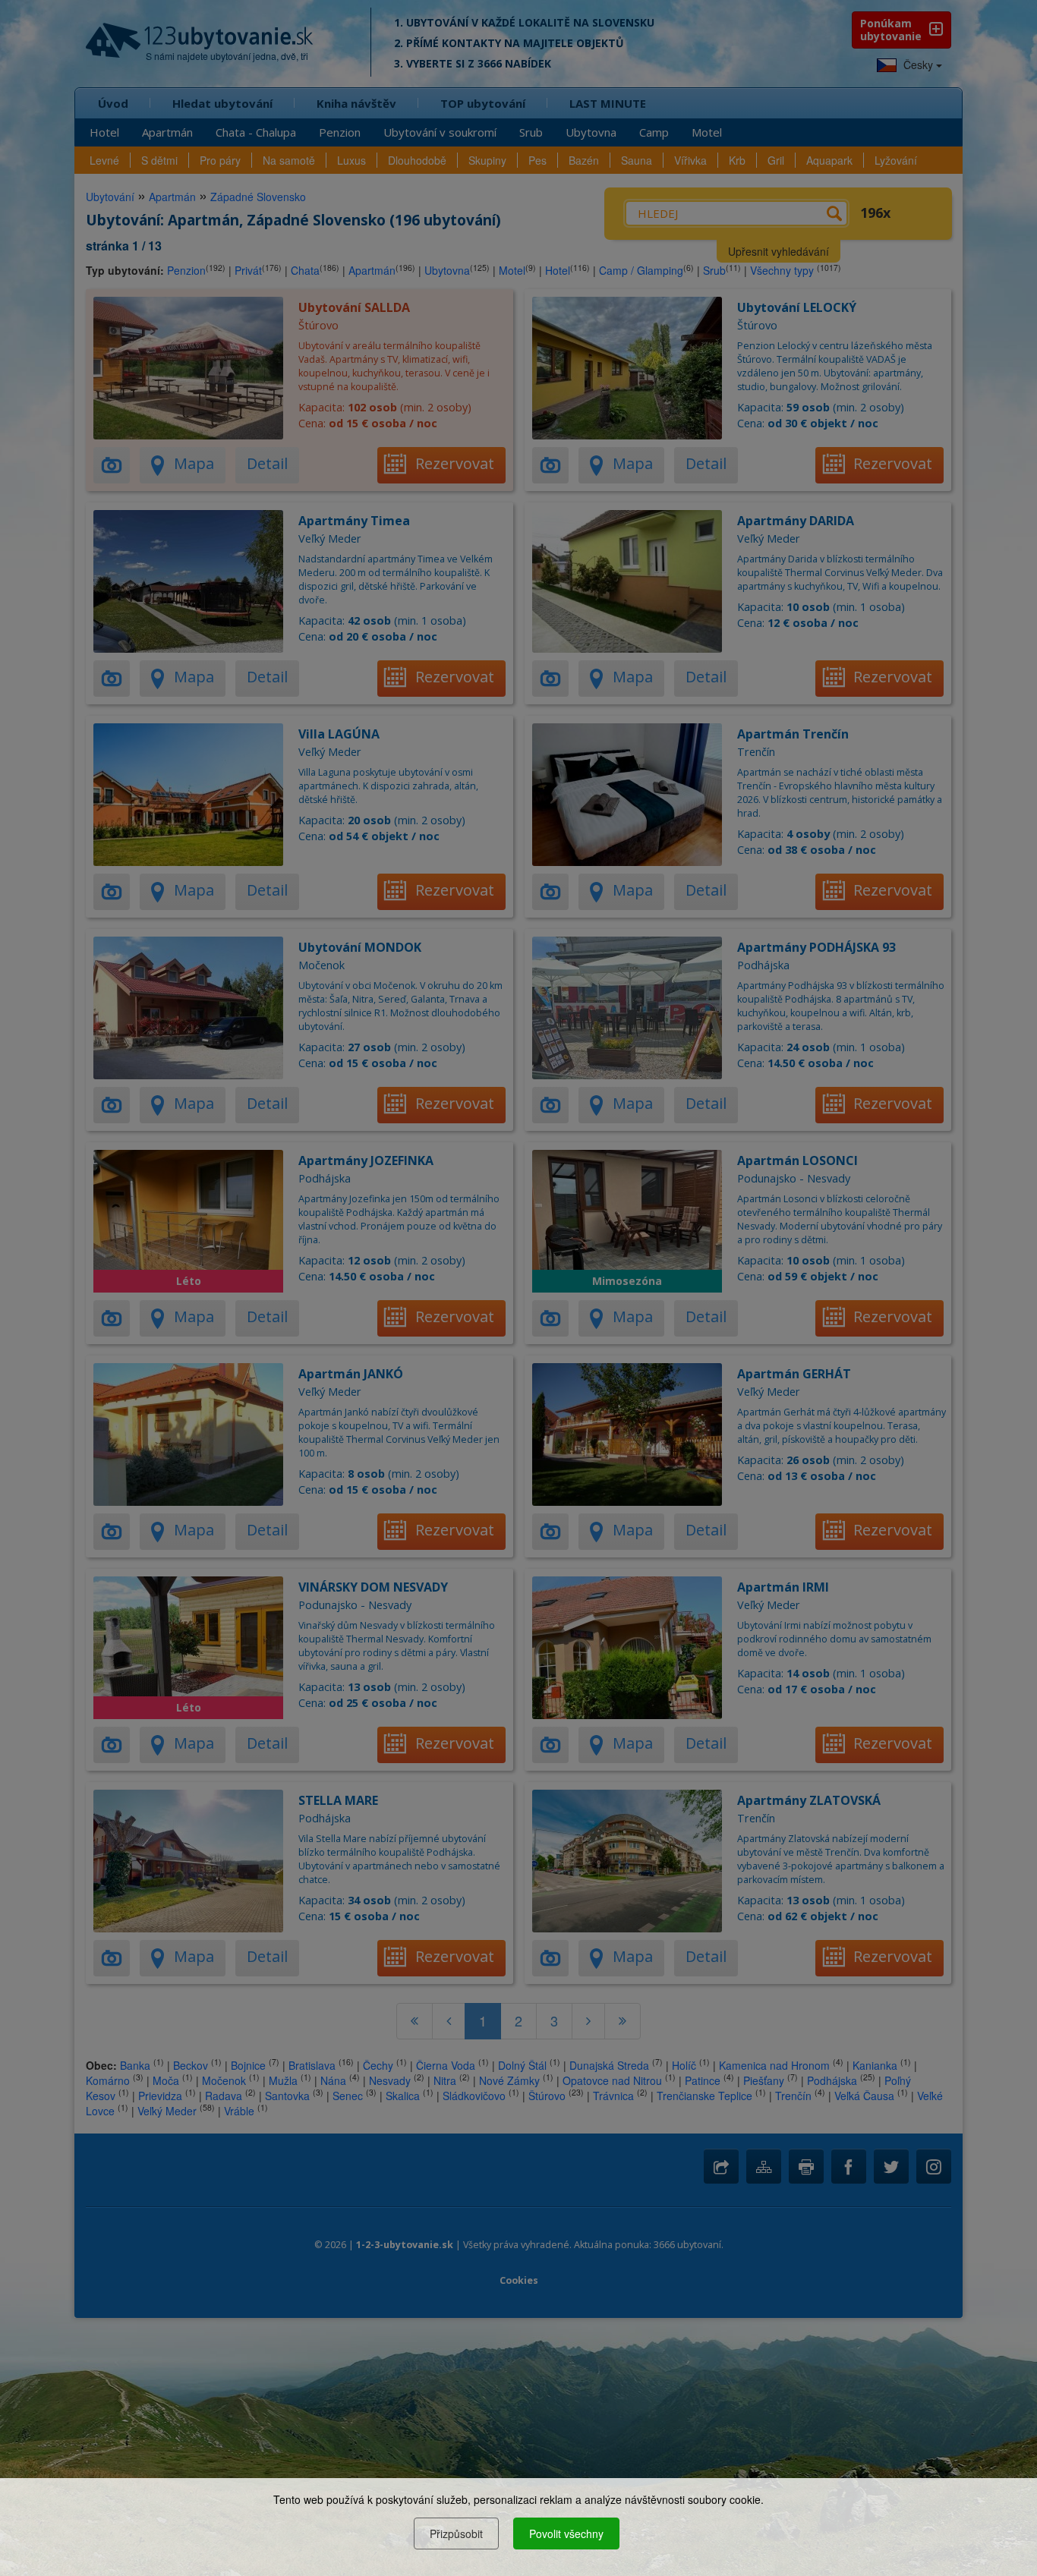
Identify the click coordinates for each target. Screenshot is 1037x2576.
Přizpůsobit (456, 2533)
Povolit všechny (566, 2533)
